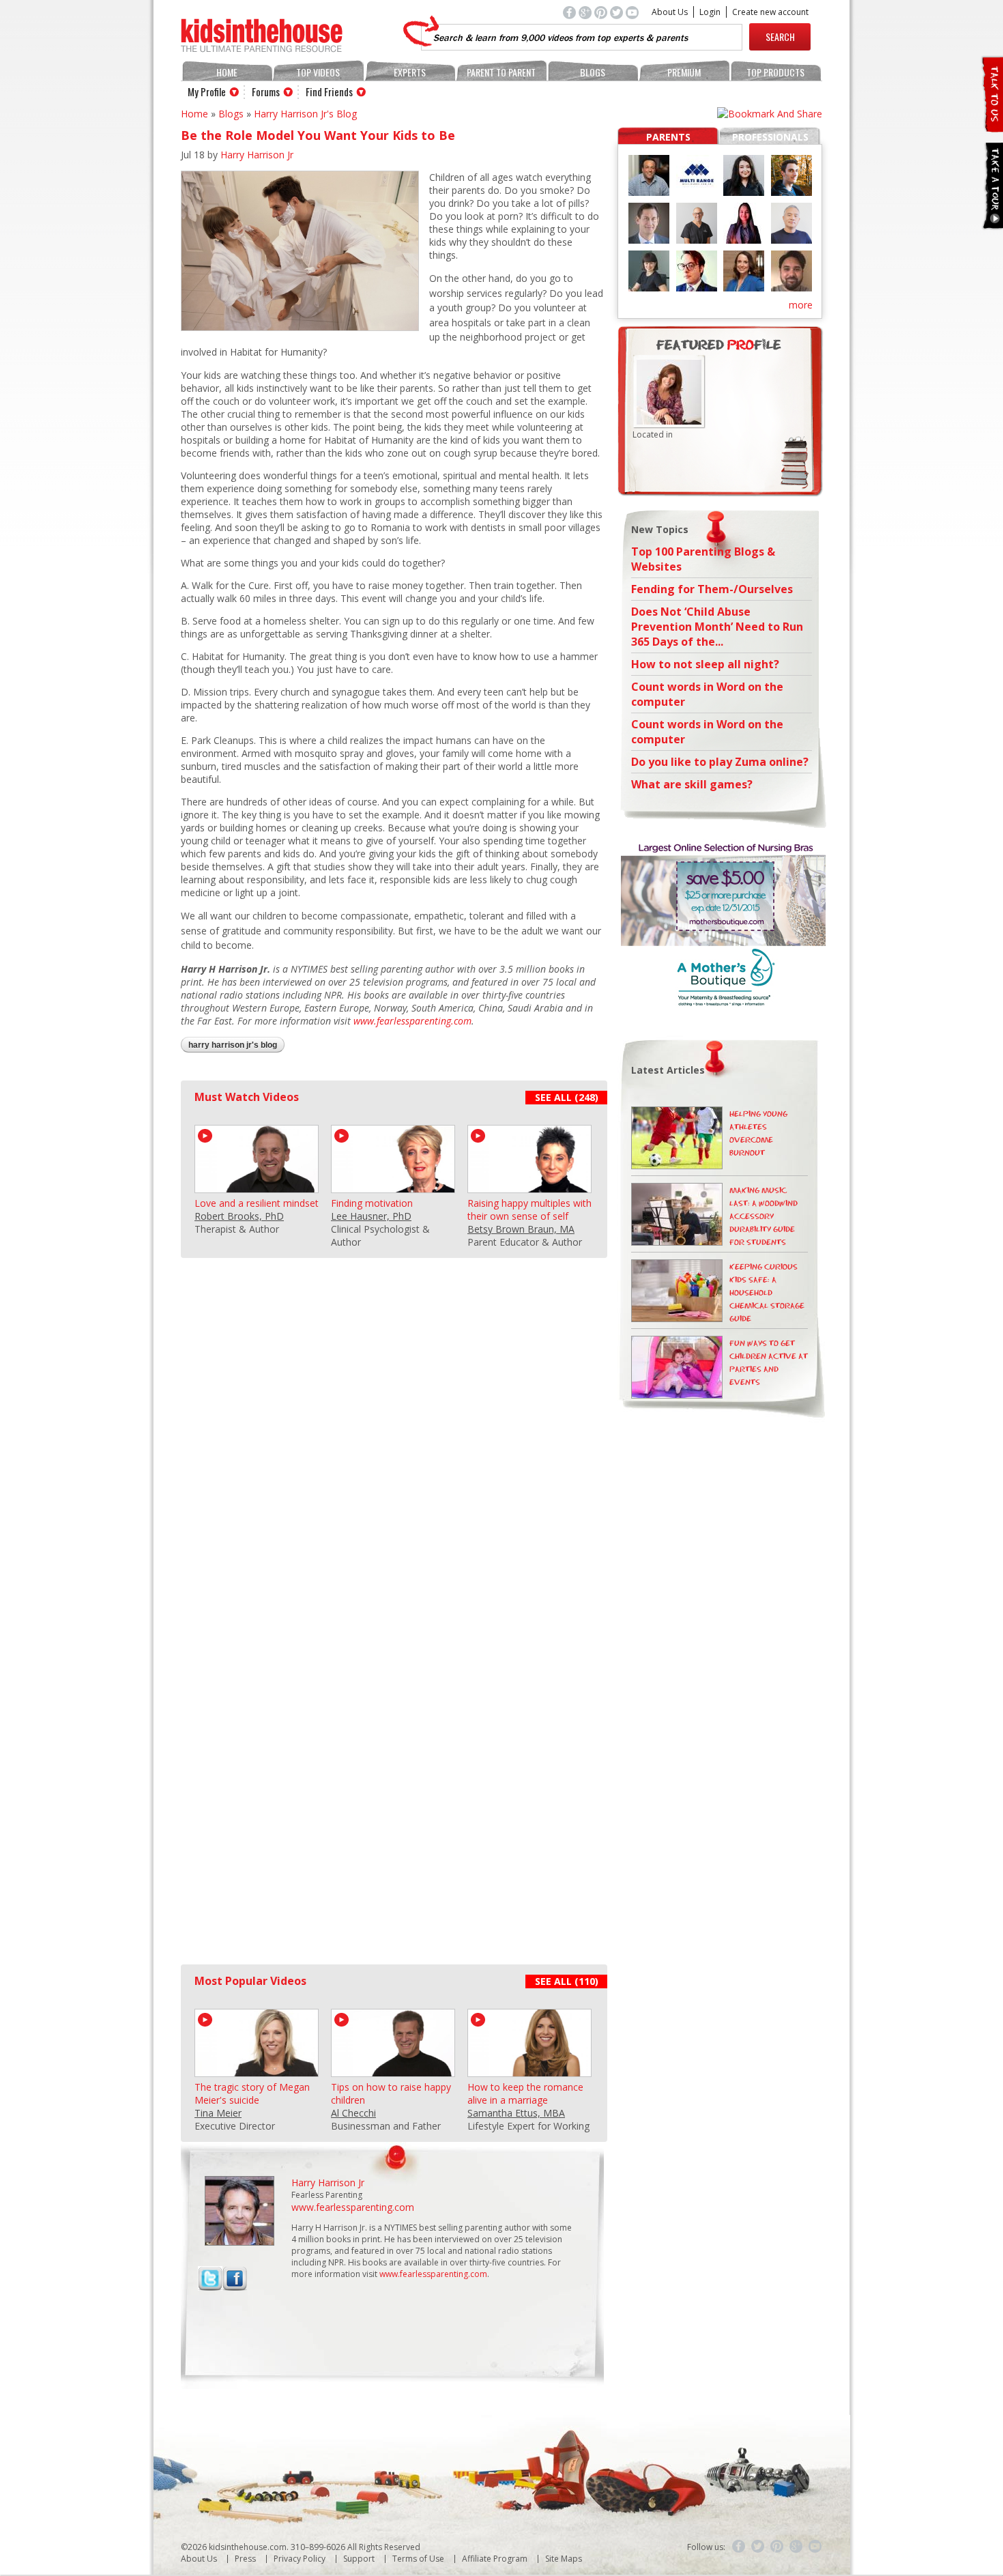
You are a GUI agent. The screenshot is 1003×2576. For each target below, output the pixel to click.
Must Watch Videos (247, 1097)
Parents (668, 137)
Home (227, 72)
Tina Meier (218, 2113)
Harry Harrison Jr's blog (305, 114)
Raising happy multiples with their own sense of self (529, 1210)
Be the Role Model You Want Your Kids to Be (318, 135)
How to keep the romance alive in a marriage (525, 2093)
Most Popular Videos (250, 1981)
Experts (410, 72)
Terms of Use (418, 2559)
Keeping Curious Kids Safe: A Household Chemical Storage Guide (767, 1293)
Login (710, 12)
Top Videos (318, 72)
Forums (266, 91)
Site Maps (564, 2559)
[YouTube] (815, 2547)
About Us (670, 12)
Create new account (770, 12)
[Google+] (796, 2547)
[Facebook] (739, 2547)
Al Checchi (353, 2113)
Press (245, 2559)
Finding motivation (372, 1203)
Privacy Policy (300, 2559)
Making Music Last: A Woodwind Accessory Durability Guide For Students (764, 1217)
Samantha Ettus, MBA (516, 2113)
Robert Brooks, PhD (239, 1216)
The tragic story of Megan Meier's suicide (252, 2093)
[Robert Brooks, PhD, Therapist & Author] (257, 1187)
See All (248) (567, 1097)
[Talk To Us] (992, 127)
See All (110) (567, 1981)
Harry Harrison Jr (257, 155)
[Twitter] (758, 2547)
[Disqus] (392, 1429)
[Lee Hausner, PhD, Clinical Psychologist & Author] (393, 1187)
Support (359, 2559)
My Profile (207, 91)
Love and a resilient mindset (257, 1203)
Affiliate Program (495, 2559)
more (801, 305)
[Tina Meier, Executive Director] (257, 2071)
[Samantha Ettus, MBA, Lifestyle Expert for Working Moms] (529, 2071)
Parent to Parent (501, 72)
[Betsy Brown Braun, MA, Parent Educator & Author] (529, 1187)
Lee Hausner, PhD (371, 1216)
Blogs (593, 72)
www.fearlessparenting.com (412, 1021)
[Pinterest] (777, 2547)
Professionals (770, 137)
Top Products (775, 72)
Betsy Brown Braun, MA (521, 1229)
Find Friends (329, 91)
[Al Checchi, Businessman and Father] (393, 2071)
